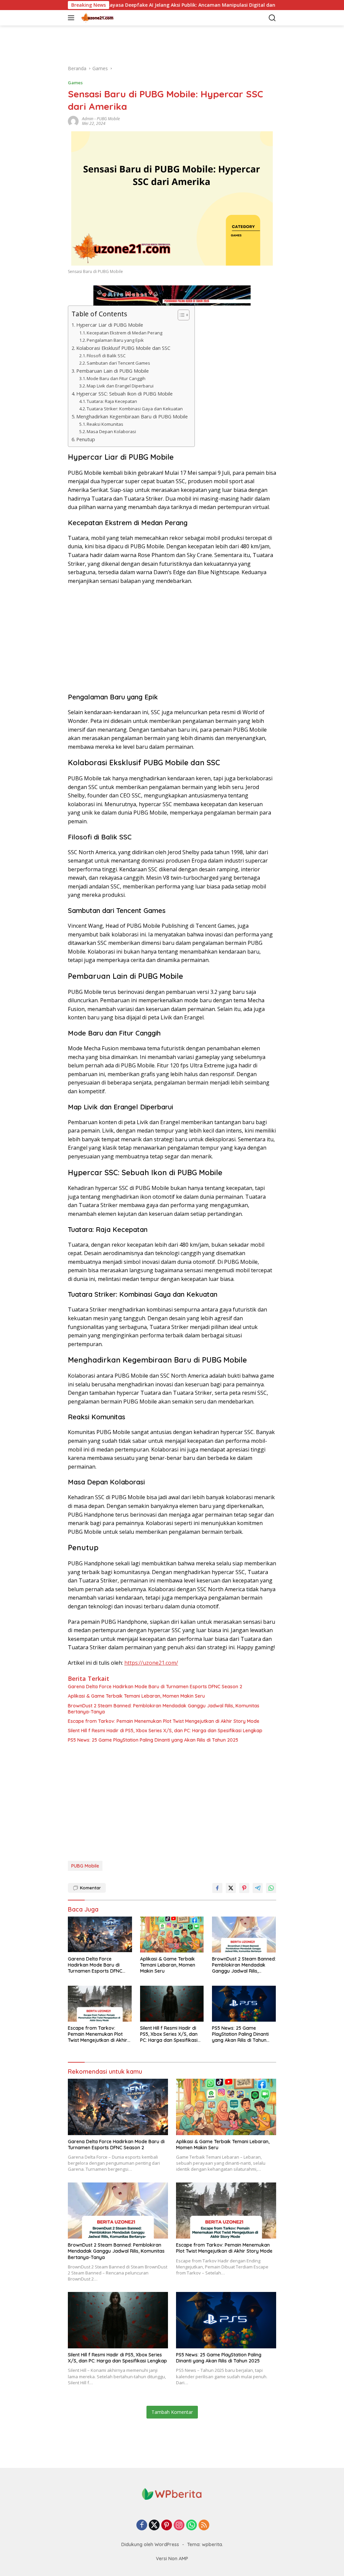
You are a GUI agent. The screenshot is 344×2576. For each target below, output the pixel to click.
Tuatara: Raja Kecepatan (112, 401)
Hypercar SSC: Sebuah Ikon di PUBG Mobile (124, 394)
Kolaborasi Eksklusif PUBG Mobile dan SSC (123, 348)
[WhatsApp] (191, 2525)
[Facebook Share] (217, 1888)
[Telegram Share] (258, 1888)
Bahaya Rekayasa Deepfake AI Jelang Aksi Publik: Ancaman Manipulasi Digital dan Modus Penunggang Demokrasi (146, 5)
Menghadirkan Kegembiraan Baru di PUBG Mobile (132, 417)
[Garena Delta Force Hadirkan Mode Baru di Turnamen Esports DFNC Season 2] (100, 1935)
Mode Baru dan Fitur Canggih (116, 378)
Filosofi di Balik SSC (106, 356)
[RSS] (204, 2525)
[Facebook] (142, 2525)
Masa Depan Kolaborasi (111, 431)
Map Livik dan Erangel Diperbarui (120, 386)
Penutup (86, 439)
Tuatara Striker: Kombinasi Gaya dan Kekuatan (135, 409)
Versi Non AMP (172, 2559)
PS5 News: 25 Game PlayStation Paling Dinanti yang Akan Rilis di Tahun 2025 (153, 1740)
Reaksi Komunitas (105, 424)
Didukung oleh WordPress (150, 2544)
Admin (88, 119)
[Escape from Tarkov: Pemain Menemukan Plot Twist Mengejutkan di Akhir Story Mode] (100, 2004)
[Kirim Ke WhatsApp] (271, 1888)
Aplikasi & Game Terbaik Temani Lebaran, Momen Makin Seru (136, 1696)
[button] (72, 18)
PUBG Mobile (108, 119)
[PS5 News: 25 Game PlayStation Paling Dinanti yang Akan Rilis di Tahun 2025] (244, 2004)
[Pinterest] (167, 2525)
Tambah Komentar (172, 2412)
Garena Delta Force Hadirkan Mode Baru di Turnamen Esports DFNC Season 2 (155, 1687)
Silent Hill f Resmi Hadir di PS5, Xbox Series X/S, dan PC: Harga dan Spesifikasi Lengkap (165, 1731)
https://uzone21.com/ (151, 1663)
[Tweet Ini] (231, 1888)
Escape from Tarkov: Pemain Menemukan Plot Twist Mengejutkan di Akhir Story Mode (164, 1721)
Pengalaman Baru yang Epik (115, 340)
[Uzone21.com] (113, 18)
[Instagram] (179, 2525)
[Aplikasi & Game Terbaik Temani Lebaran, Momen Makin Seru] (172, 1935)
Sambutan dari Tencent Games (118, 363)
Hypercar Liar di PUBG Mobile (110, 325)
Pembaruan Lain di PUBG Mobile (113, 371)
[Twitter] (154, 2525)
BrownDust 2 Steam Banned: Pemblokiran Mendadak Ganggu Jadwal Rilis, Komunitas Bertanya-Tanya (164, 1709)
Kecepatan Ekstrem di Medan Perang (124, 333)
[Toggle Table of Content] (180, 315)
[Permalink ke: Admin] (73, 121)
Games (75, 83)
